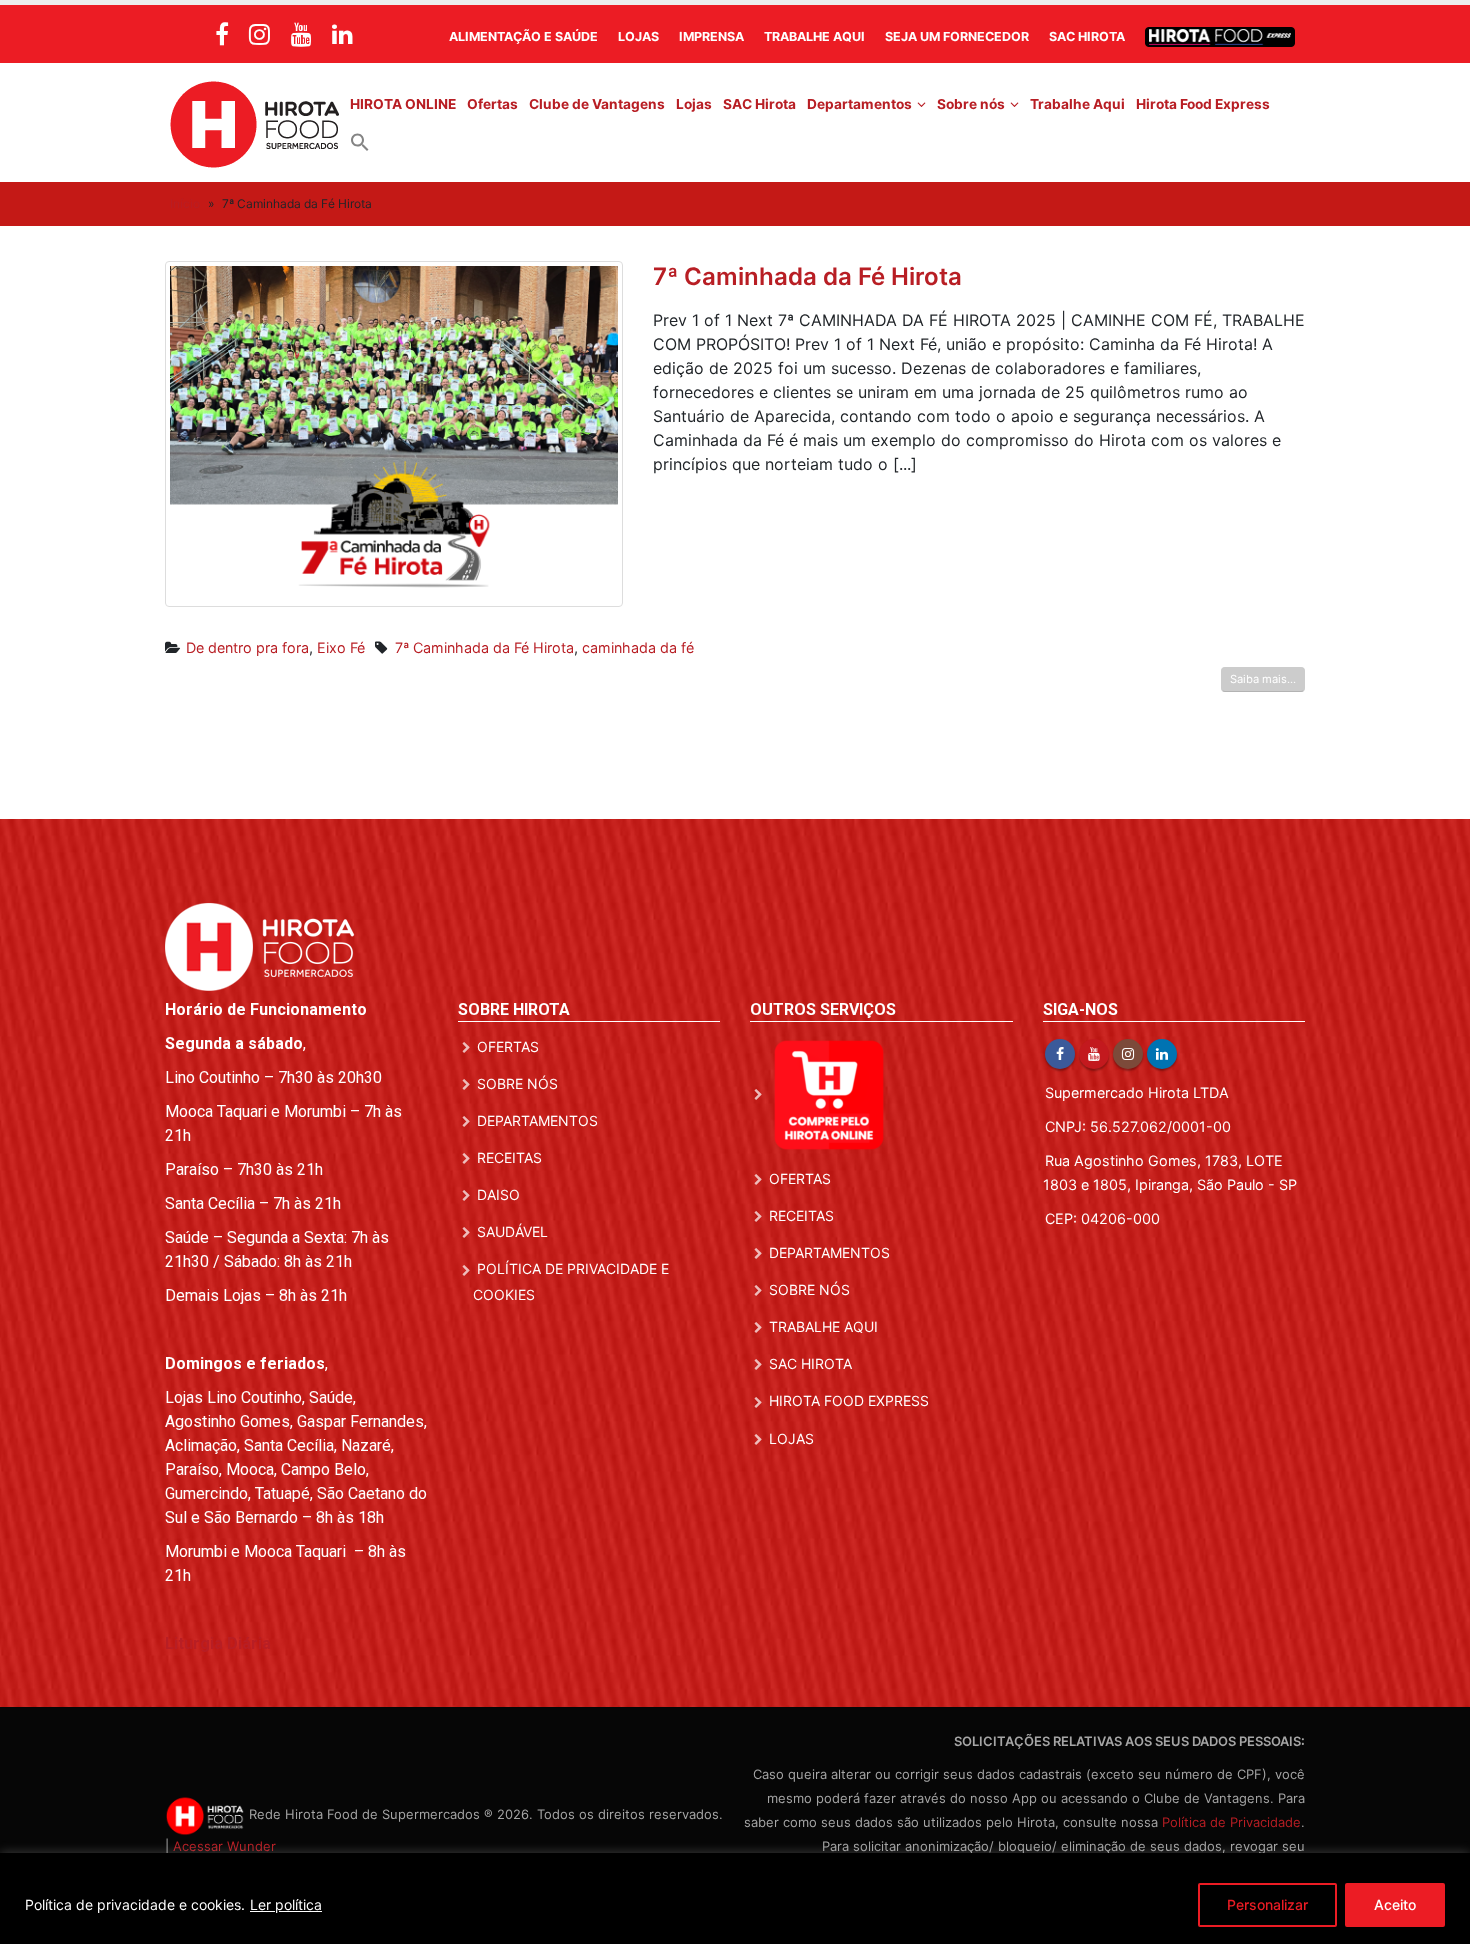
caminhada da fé (638, 647)
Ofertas (492, 104)
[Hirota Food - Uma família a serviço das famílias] (255, 122)
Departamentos (859, 104)
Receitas (509, 1157)
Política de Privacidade (1231, 1822)
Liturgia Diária (218, 1643)
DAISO (498, 1194)
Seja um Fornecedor (957, 36)
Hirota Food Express (1203, 104)
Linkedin (1162, 1054)
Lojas (638, 36)
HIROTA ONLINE (403, 104)
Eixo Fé (341, 647)
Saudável (512, 1231)
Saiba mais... (1263, 679)
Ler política (286, 1904)
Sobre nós (971, 104)
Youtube (1094, 1054)
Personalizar (1267, 1904)
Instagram (1128, 1054)
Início (185, 203)
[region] (735, 1898)
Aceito (1395, 1904)
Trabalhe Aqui (814, 36)
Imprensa (711, 36)
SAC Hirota (1087, 36)
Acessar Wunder (224, 1846)
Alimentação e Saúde (523, 36)
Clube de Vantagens (597, 104)
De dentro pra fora (247, 647)
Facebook (1060, 1054)
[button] (360, 141)
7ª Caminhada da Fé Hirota (807, 276)
